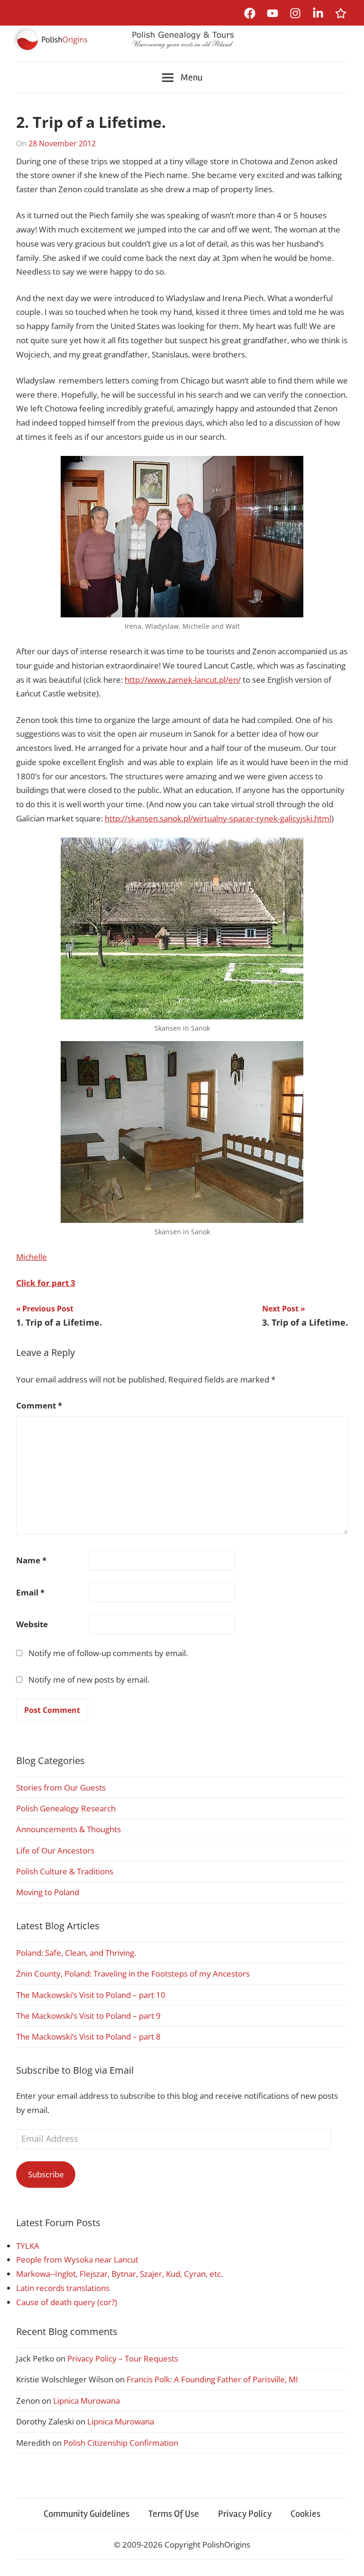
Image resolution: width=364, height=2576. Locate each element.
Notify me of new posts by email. (89, 1680)
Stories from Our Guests (61, 1787)
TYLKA (28, 2246)
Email (30, 1592)
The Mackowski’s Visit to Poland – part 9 (88, 2016)
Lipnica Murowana (86, 2401)
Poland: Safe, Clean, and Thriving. (76, 1953)
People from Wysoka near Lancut (77, 2260)
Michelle (32, 1257)
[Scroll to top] (348, 2560)
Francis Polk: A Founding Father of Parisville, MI (212, 2379)
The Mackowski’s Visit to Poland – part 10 (91, 1995)
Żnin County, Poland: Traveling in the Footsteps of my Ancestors (133, 1974)
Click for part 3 (46, 1283)
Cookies (305, 2514)
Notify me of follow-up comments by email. (108, 1653)
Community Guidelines (86, 2514)
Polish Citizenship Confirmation (121, 2443)
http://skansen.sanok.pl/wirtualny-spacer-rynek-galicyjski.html (218, 818)
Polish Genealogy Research (66, 1808)
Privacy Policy (245, 2514)
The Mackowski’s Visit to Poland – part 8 (88, 2037)
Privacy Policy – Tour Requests (123, 2358)
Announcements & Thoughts (68, 1829)
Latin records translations (63, 2288)
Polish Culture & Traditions (65, 1871)
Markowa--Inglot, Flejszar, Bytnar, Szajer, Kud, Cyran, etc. (119, 2274)
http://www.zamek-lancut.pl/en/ (183, 680)
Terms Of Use (174, 2514)
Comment (39, 1405)
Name (31, 1560)
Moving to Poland (48, 1892)
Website (32, 1624)
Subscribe (46, 2174)
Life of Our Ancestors (55, 1850)
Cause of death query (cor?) (67, 2302)
